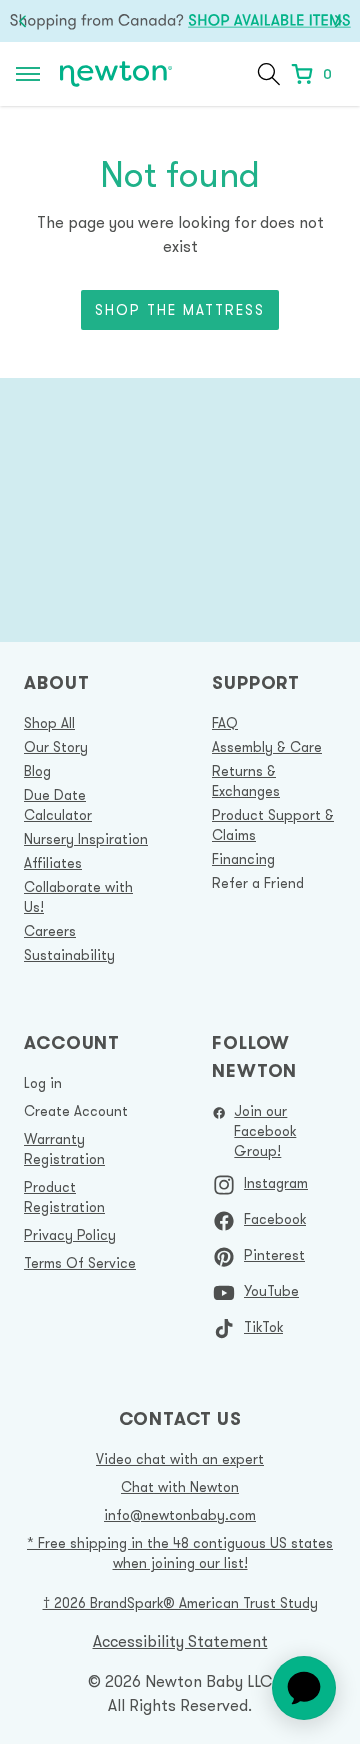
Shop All (49, 723)
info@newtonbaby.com (180, 1515)
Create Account (76, 1111)
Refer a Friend (258, 883)
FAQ (225, 723)
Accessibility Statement (180, 1641)
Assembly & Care (267, 747)
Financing (243, 859)
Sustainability (69, 955)
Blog (37, 771)
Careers (50, 931)
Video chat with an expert (180, 1459)
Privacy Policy (70, 1235)
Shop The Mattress (180, 310)
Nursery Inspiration (86, 839)
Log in (43, 1083)
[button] (269, 74)
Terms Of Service (80, 1263)
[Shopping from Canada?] (180, 21)
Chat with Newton (180, 1487)
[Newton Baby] (116, 74)
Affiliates (53, 863)
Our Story (56, 747)
